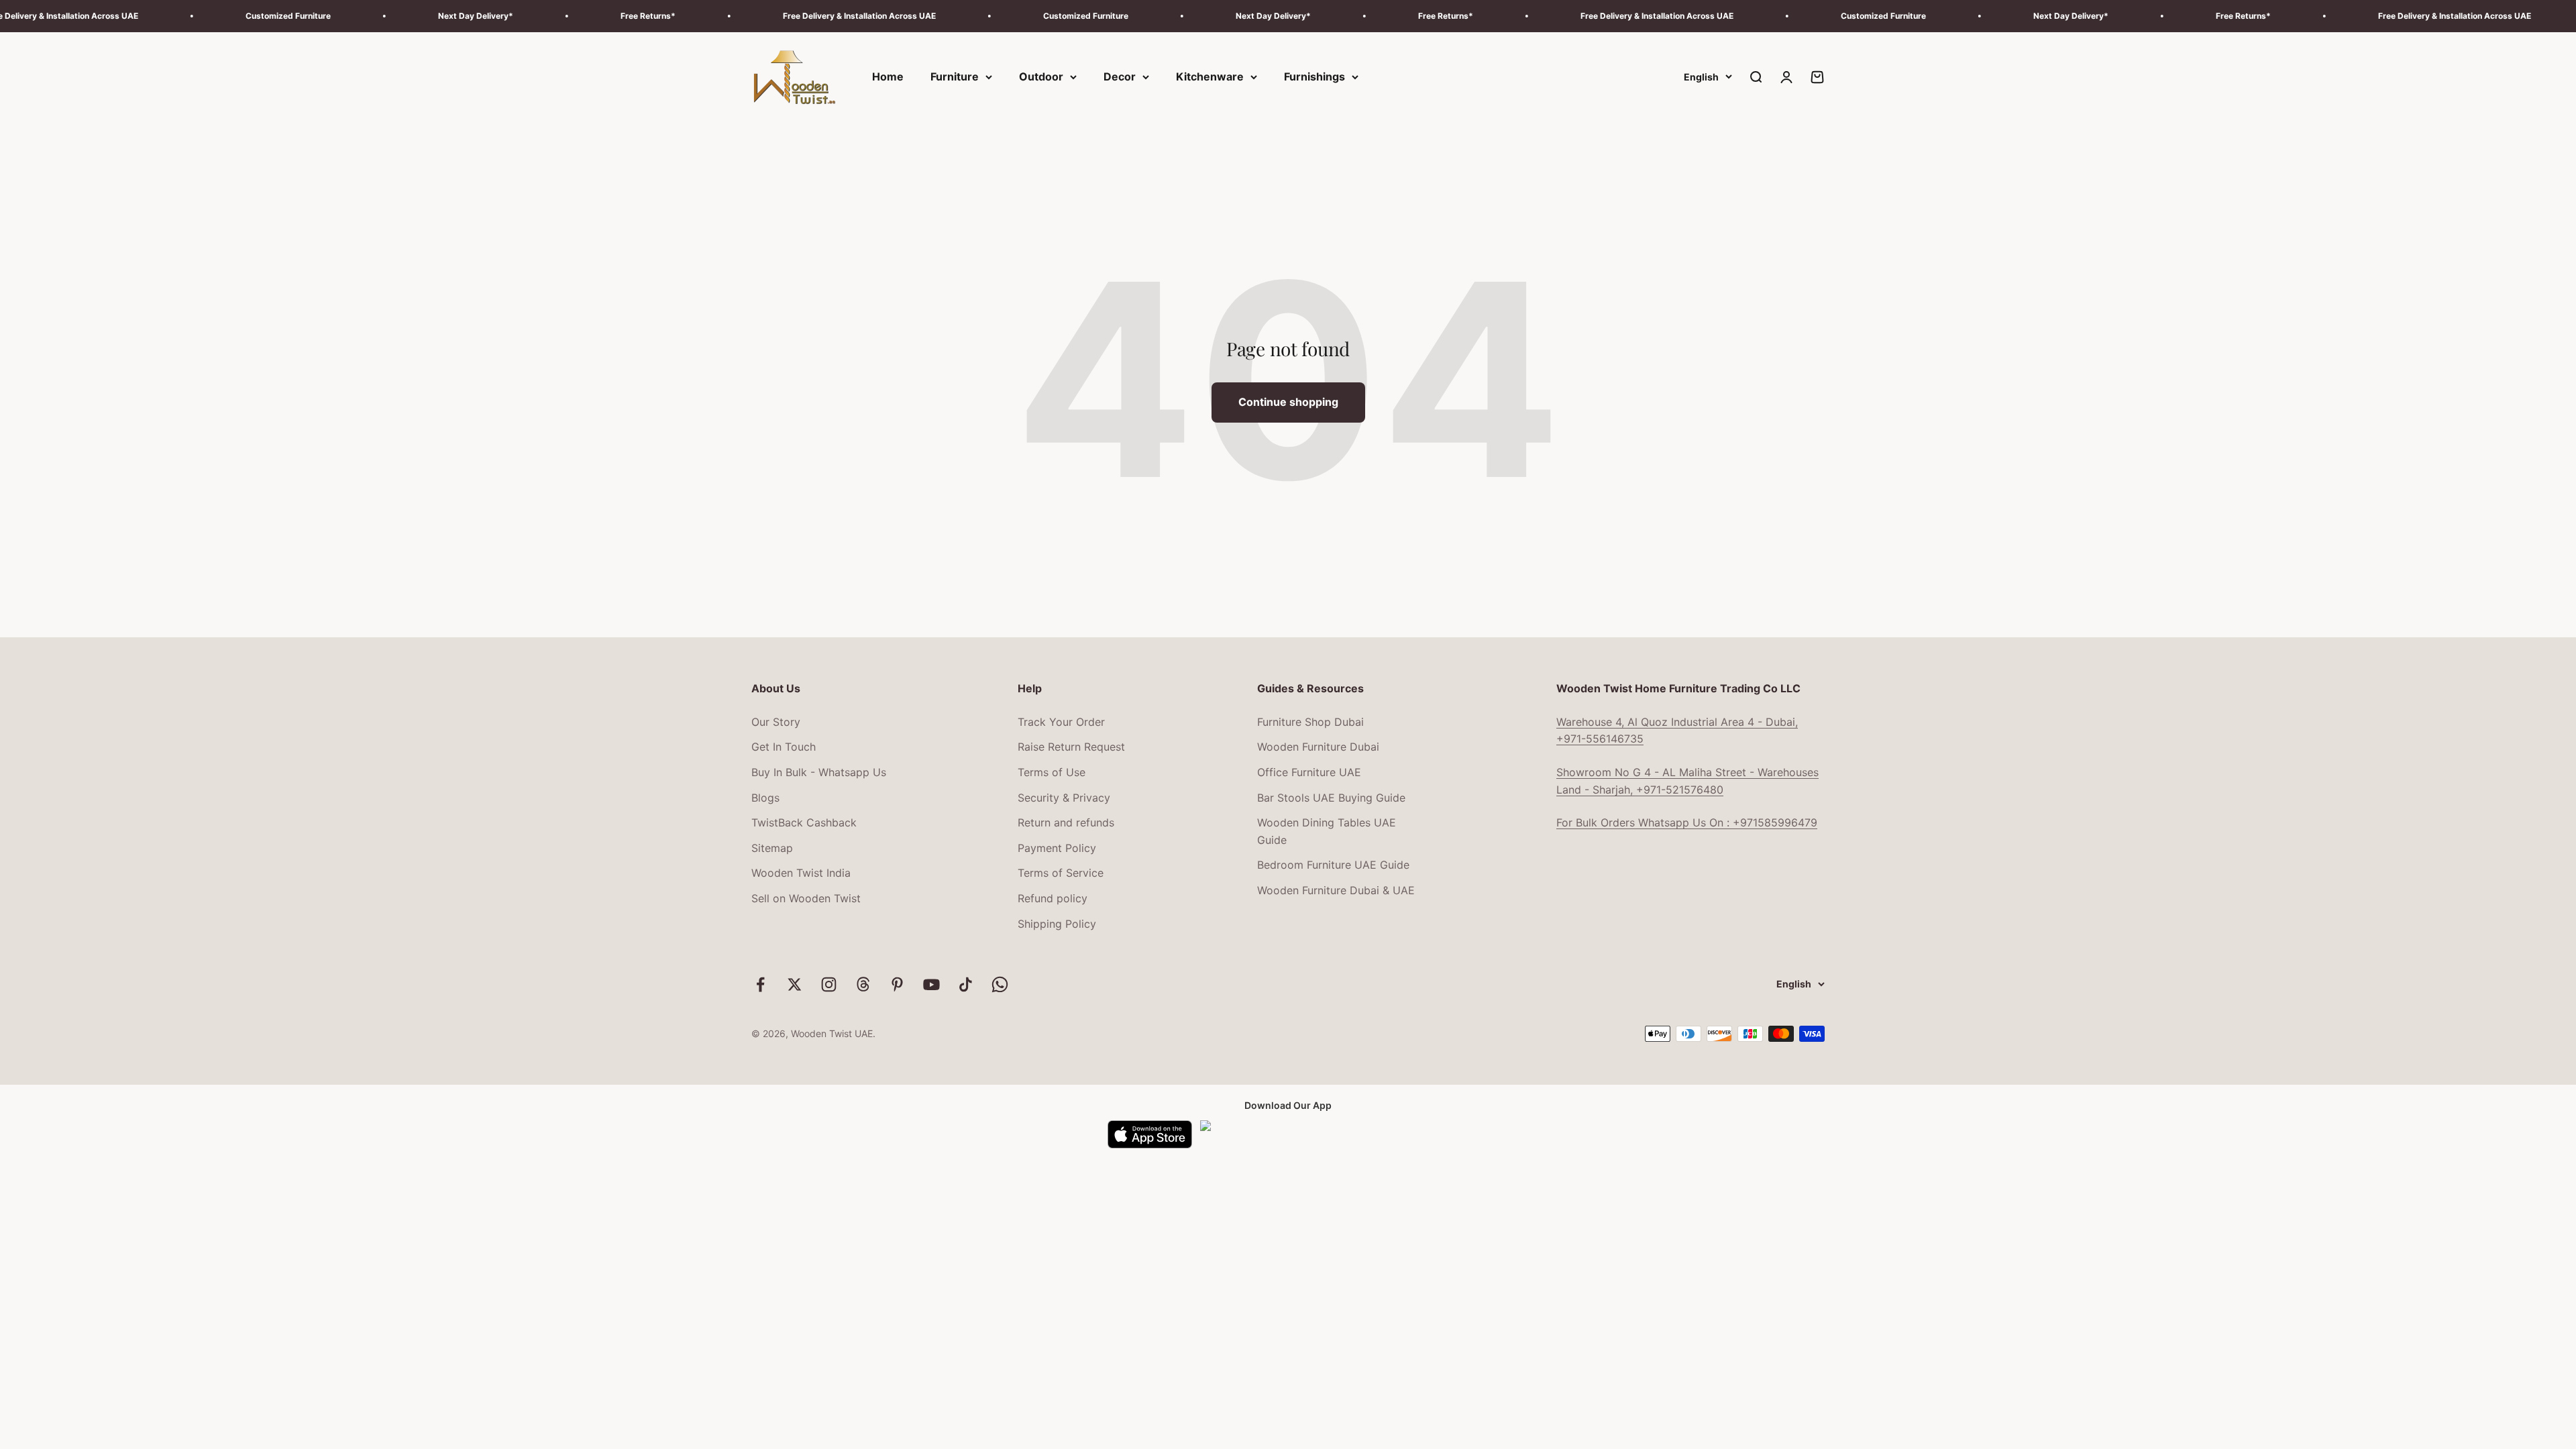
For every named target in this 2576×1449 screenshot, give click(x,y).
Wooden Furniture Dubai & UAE (1336, 890)
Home (888, 76)
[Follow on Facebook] (760, 984)
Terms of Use (1052, 772)
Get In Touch (784, 747)
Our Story (776, 722)
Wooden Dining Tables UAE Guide (1327, 831)
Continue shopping (1288, 402)
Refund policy (1053, 898)
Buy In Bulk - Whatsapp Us (819, 772)
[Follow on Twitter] (795, 984)
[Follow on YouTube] (931, 984)
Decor (1120, 76)
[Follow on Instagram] (829, 984)
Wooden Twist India (801, 873)
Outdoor (1041, 76)
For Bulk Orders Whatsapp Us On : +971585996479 (1687, 822)
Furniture (955, 76)
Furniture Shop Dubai (1310, 722)
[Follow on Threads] (863, 984)
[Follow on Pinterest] (897, 984)
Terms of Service (1061, 873)
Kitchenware (1210, 76)
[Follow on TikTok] (966, 984)
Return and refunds (1066, 822)
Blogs (765, 798)
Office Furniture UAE (1309, 772)
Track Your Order (1061, 722)
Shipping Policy (1057, 924)
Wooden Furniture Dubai (1318, 747)
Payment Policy (1057, 848)
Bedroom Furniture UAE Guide (1333, 865)
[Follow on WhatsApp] (1000, 984)
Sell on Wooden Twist (806, 898)
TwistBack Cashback (804, 822)
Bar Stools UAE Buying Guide (1331, 798)
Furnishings (1314, 76)
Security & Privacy (1064, 798)
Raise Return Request (1071, 747)
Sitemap (772, 848)
